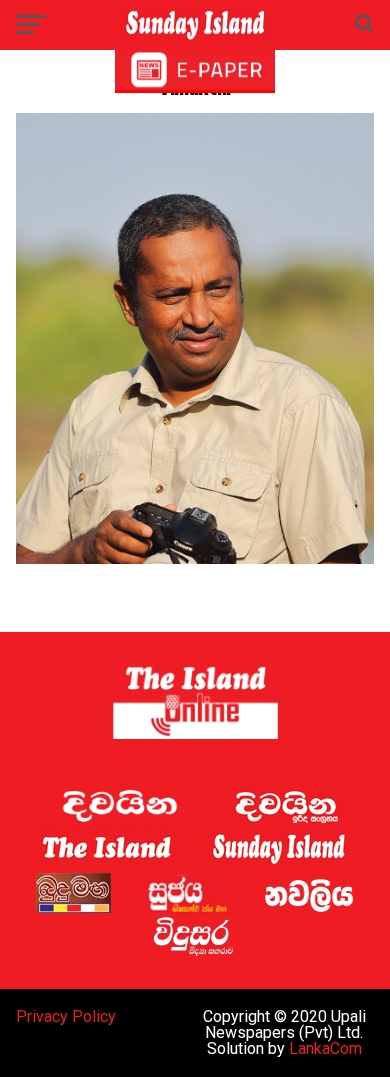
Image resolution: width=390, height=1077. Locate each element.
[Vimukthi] (194, 558)
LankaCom (325, 1048)
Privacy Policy (66, 1016)
